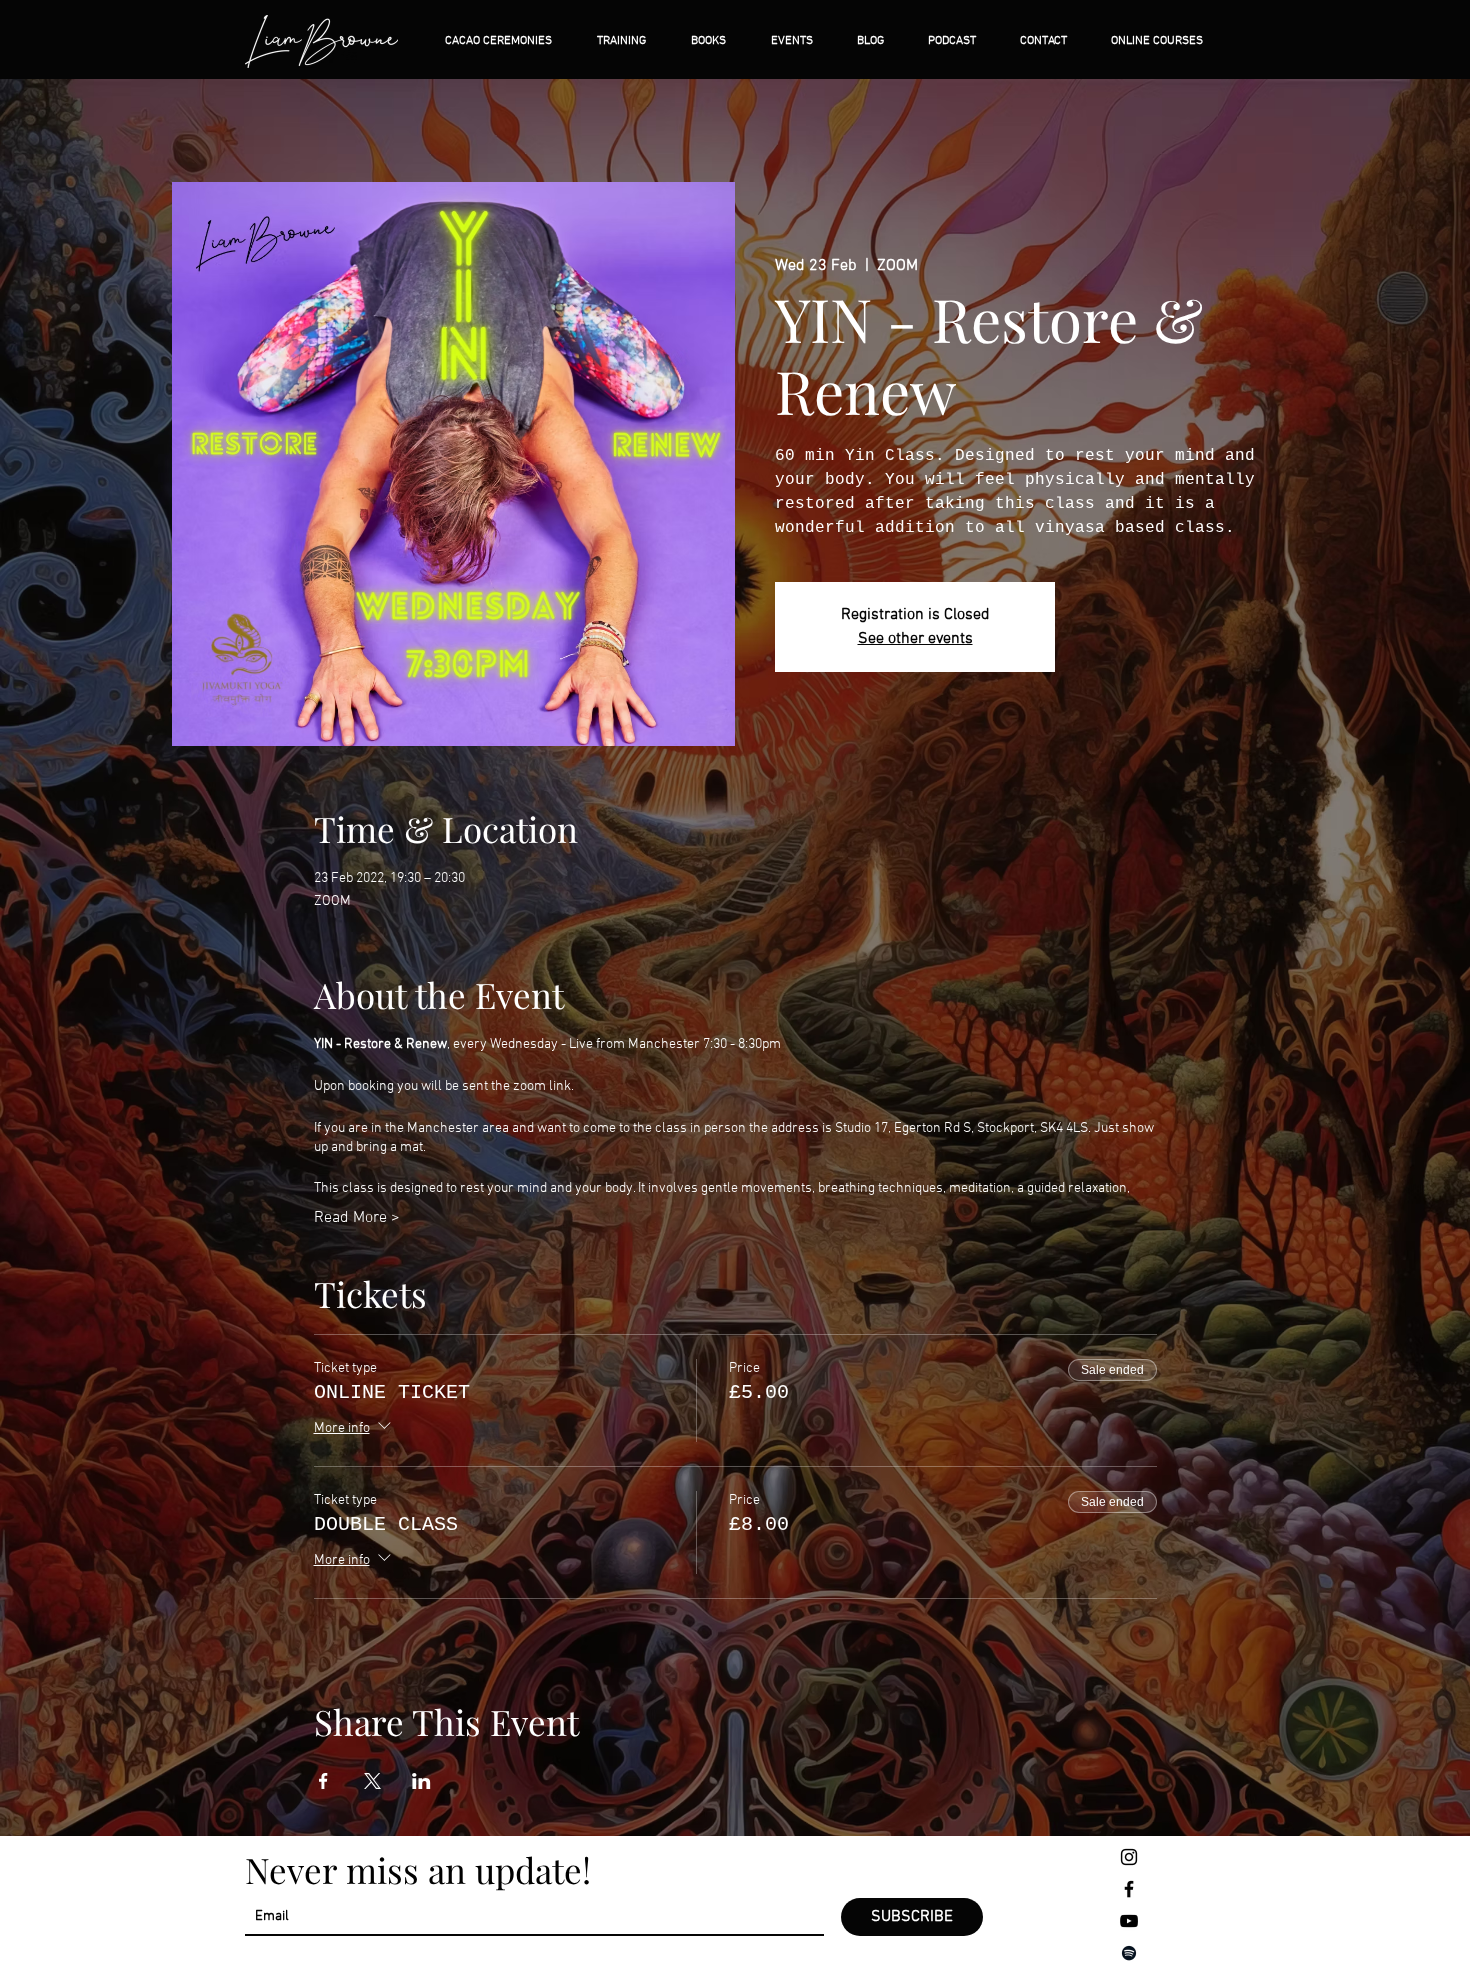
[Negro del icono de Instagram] (1129, 1857)
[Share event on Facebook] (323, 1781)
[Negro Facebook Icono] (1129, 1889)
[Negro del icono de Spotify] (1129, 1953)
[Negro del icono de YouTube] (1129, 1921)
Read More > (357, 1218)
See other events (915, 639)
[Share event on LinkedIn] (421, 1781)
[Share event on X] (372, 1781)
